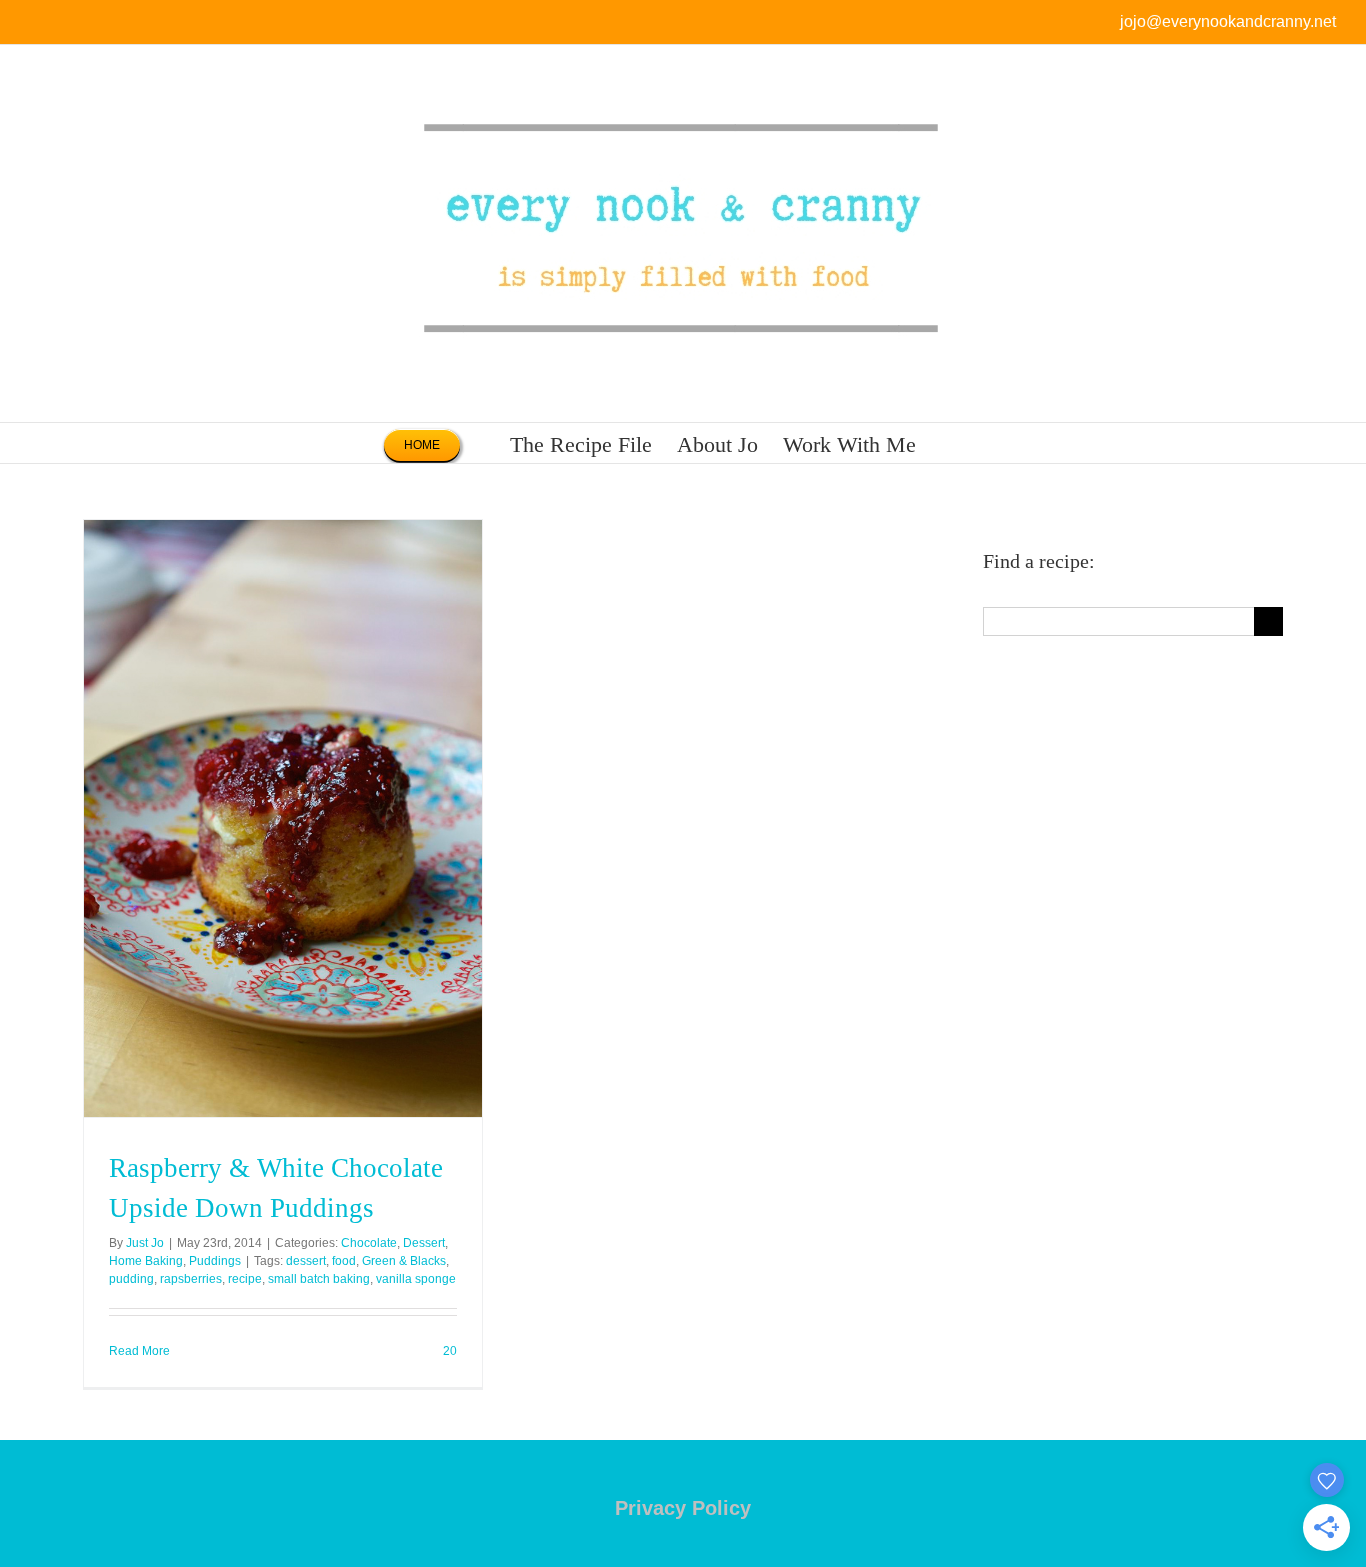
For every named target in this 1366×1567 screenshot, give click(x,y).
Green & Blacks (404, 1261)
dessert (306, 1261)
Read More (139, 1351)
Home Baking (146, 1261)
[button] (949, 443)
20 (448, 1351)
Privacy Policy (683, 1508)
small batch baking (319, 1279)
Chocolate (369, 1243)
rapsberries (191, 1279)
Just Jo (145, 1243)
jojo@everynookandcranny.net (1228, 21)
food (344, 1261)
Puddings (215, 1261)
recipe (245, 1279)
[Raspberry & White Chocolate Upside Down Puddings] (283, 818)
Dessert (424, 1243)
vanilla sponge (416, 1279)
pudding (131, 1279)
